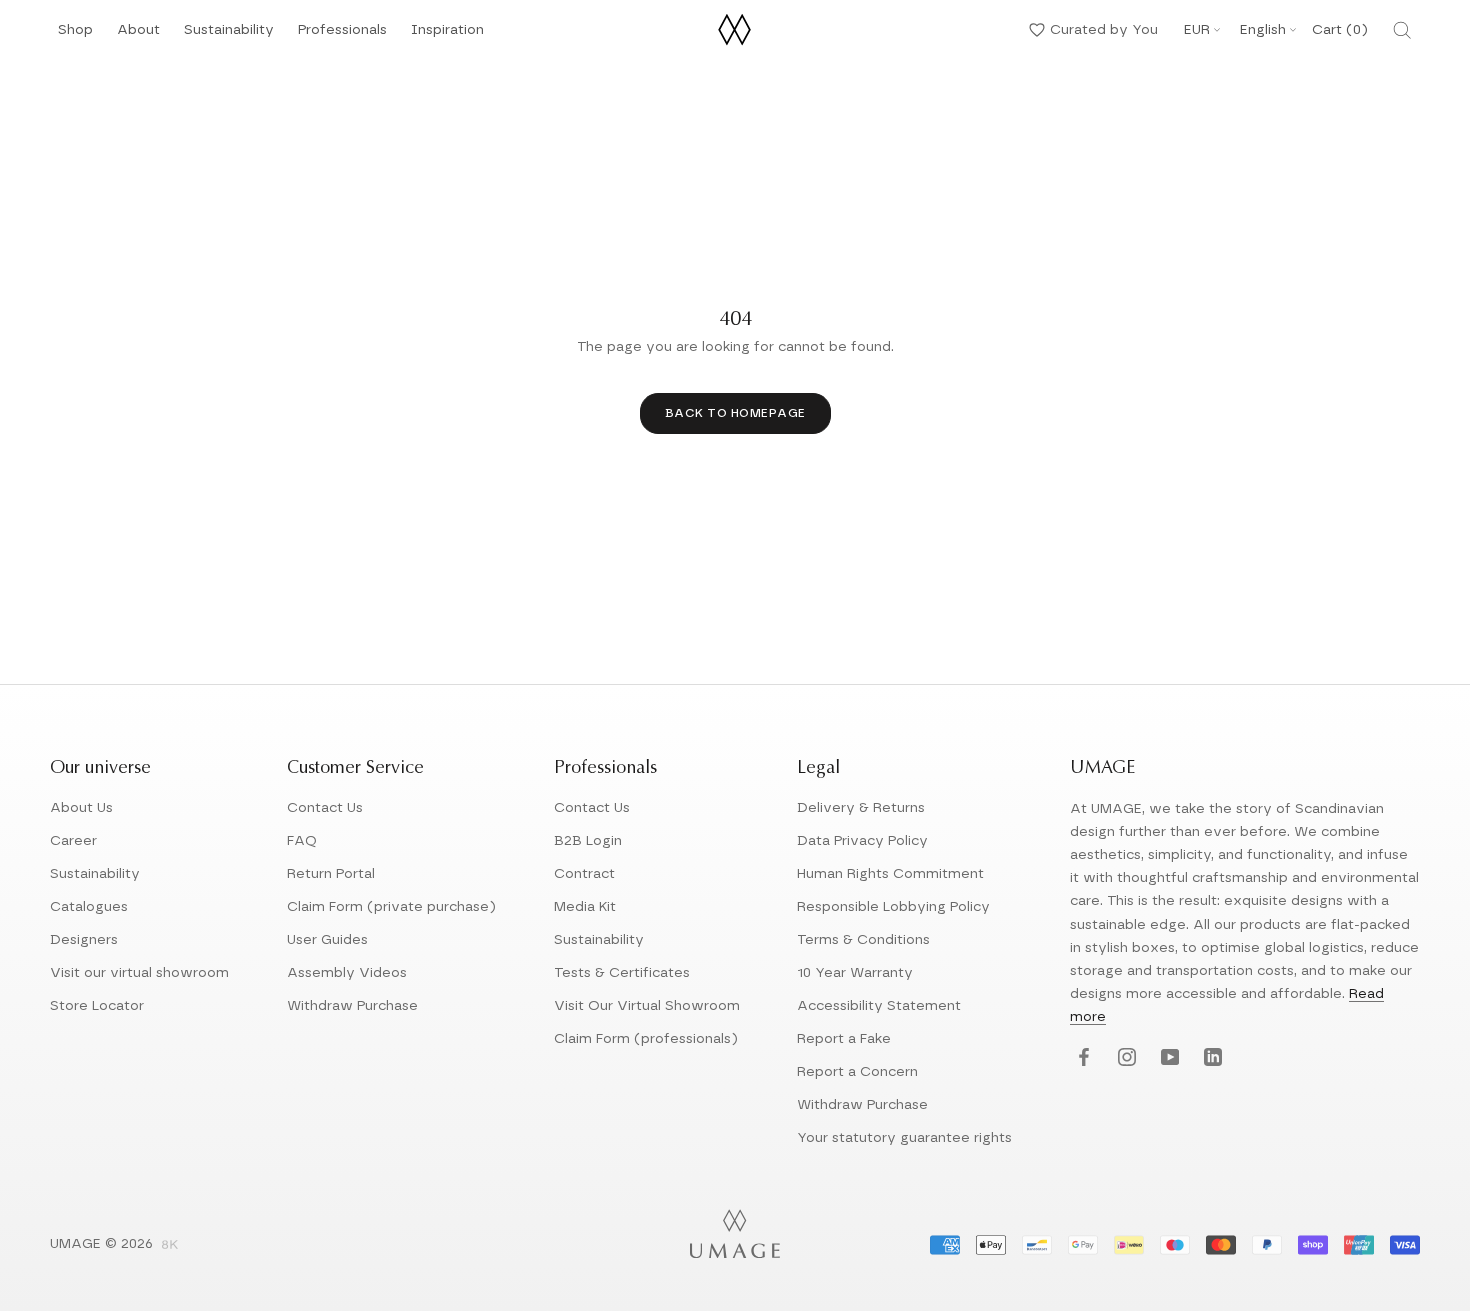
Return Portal (331, 874)
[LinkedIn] (1210, 1058)
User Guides (327, 940)
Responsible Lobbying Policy (893, 907)
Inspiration (447, 35)
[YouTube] (1167, 1058)
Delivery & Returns (861, 808)
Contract (584, 874)
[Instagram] (1124, 1058)
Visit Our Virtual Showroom (647, 1006)
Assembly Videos (347, 973)
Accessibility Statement (879, 1006)
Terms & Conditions (863, 940)
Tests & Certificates (622, 973)
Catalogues (89, 907)
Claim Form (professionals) (646, 1039)
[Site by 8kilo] (170, 1246)
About (138, 35)
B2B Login (588, 841)
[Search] (1402, 30)
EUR (1197, 30)
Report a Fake (844, 1039)
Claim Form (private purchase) (391, 907)
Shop (75, 35)
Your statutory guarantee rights (904, 1138)
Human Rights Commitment (890, 874)
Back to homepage (735, 413)
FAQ (302, 841)
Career (73, 841)
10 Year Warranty (855, 973)
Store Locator (97, 1006)
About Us (81, 808)
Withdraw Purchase (352, 1006)
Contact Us (325, 808)
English (1263, 30)
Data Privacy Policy (862, 841)
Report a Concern (857, 1072)
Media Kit (585, 907)
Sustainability (229, 35)
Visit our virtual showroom (139, 973)
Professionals (342, 35)
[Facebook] (1081, 1058)
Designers (84, 940)
